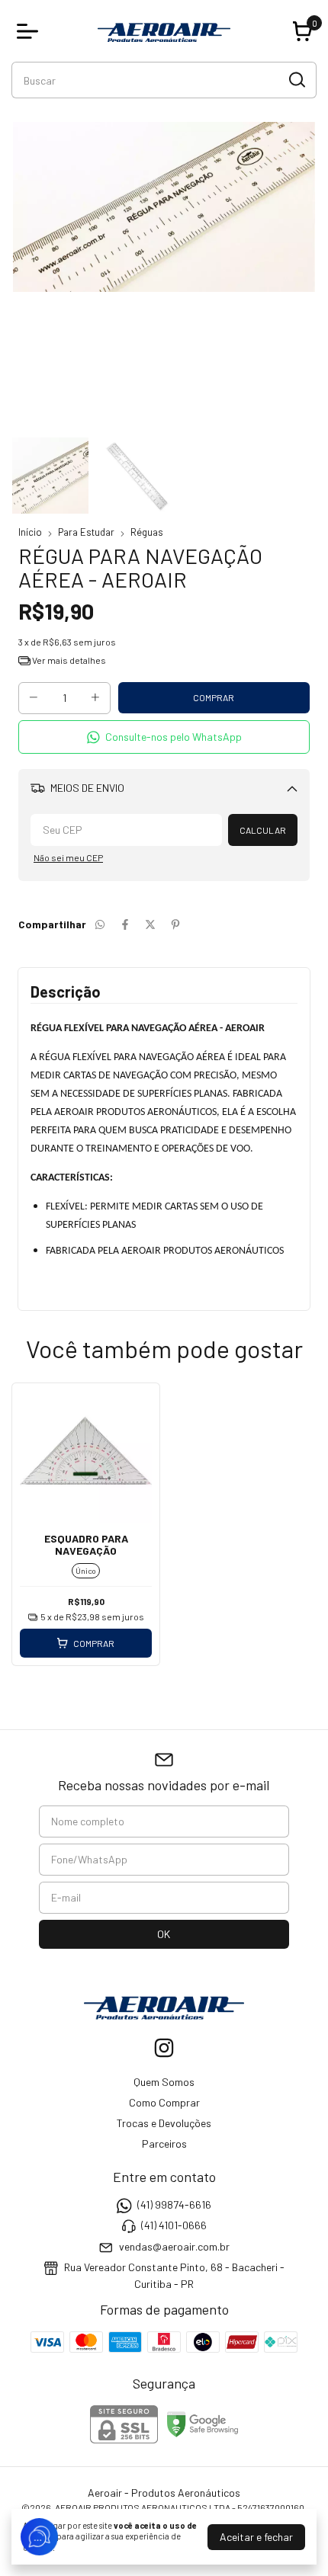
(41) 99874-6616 (174, 2204)
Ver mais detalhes (68, 660)
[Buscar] (296, 79)
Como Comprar (164, 2102)
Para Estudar (86, 532)
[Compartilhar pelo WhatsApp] (100, 924)
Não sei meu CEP (68, 857)
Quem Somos (164, 2082)
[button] (164, 737)
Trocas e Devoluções (164, 2123)
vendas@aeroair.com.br (174, 2246)
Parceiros (164, 2143)
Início (30, 532)
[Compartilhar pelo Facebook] (125, 924)
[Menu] (31, 31)
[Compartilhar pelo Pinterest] (175, 924)
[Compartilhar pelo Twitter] (150, 924)
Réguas (147, 532)
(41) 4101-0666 (174, 2226)
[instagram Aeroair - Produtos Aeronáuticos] (164, 2048)
